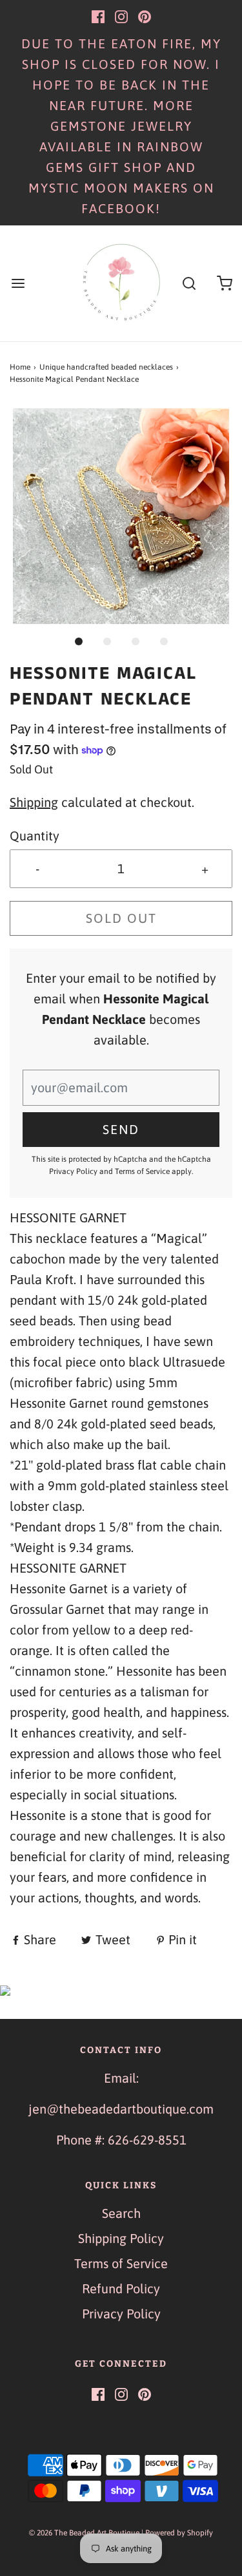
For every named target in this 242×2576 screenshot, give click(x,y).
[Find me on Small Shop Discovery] (121, 1989)
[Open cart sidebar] (224, 284)
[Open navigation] (18, 284)
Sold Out (121, 918)
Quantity (35, 836)
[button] (121, 516)
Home (20, 367)
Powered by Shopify (179, 2533)
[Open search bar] (189, 284)
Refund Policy (121, 2288)
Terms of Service (142, 1171)
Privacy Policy (73, 1171)
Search (121, 2213)
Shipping (34, 802)
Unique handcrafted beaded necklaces (106, 367)
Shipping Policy (121, 2238)
